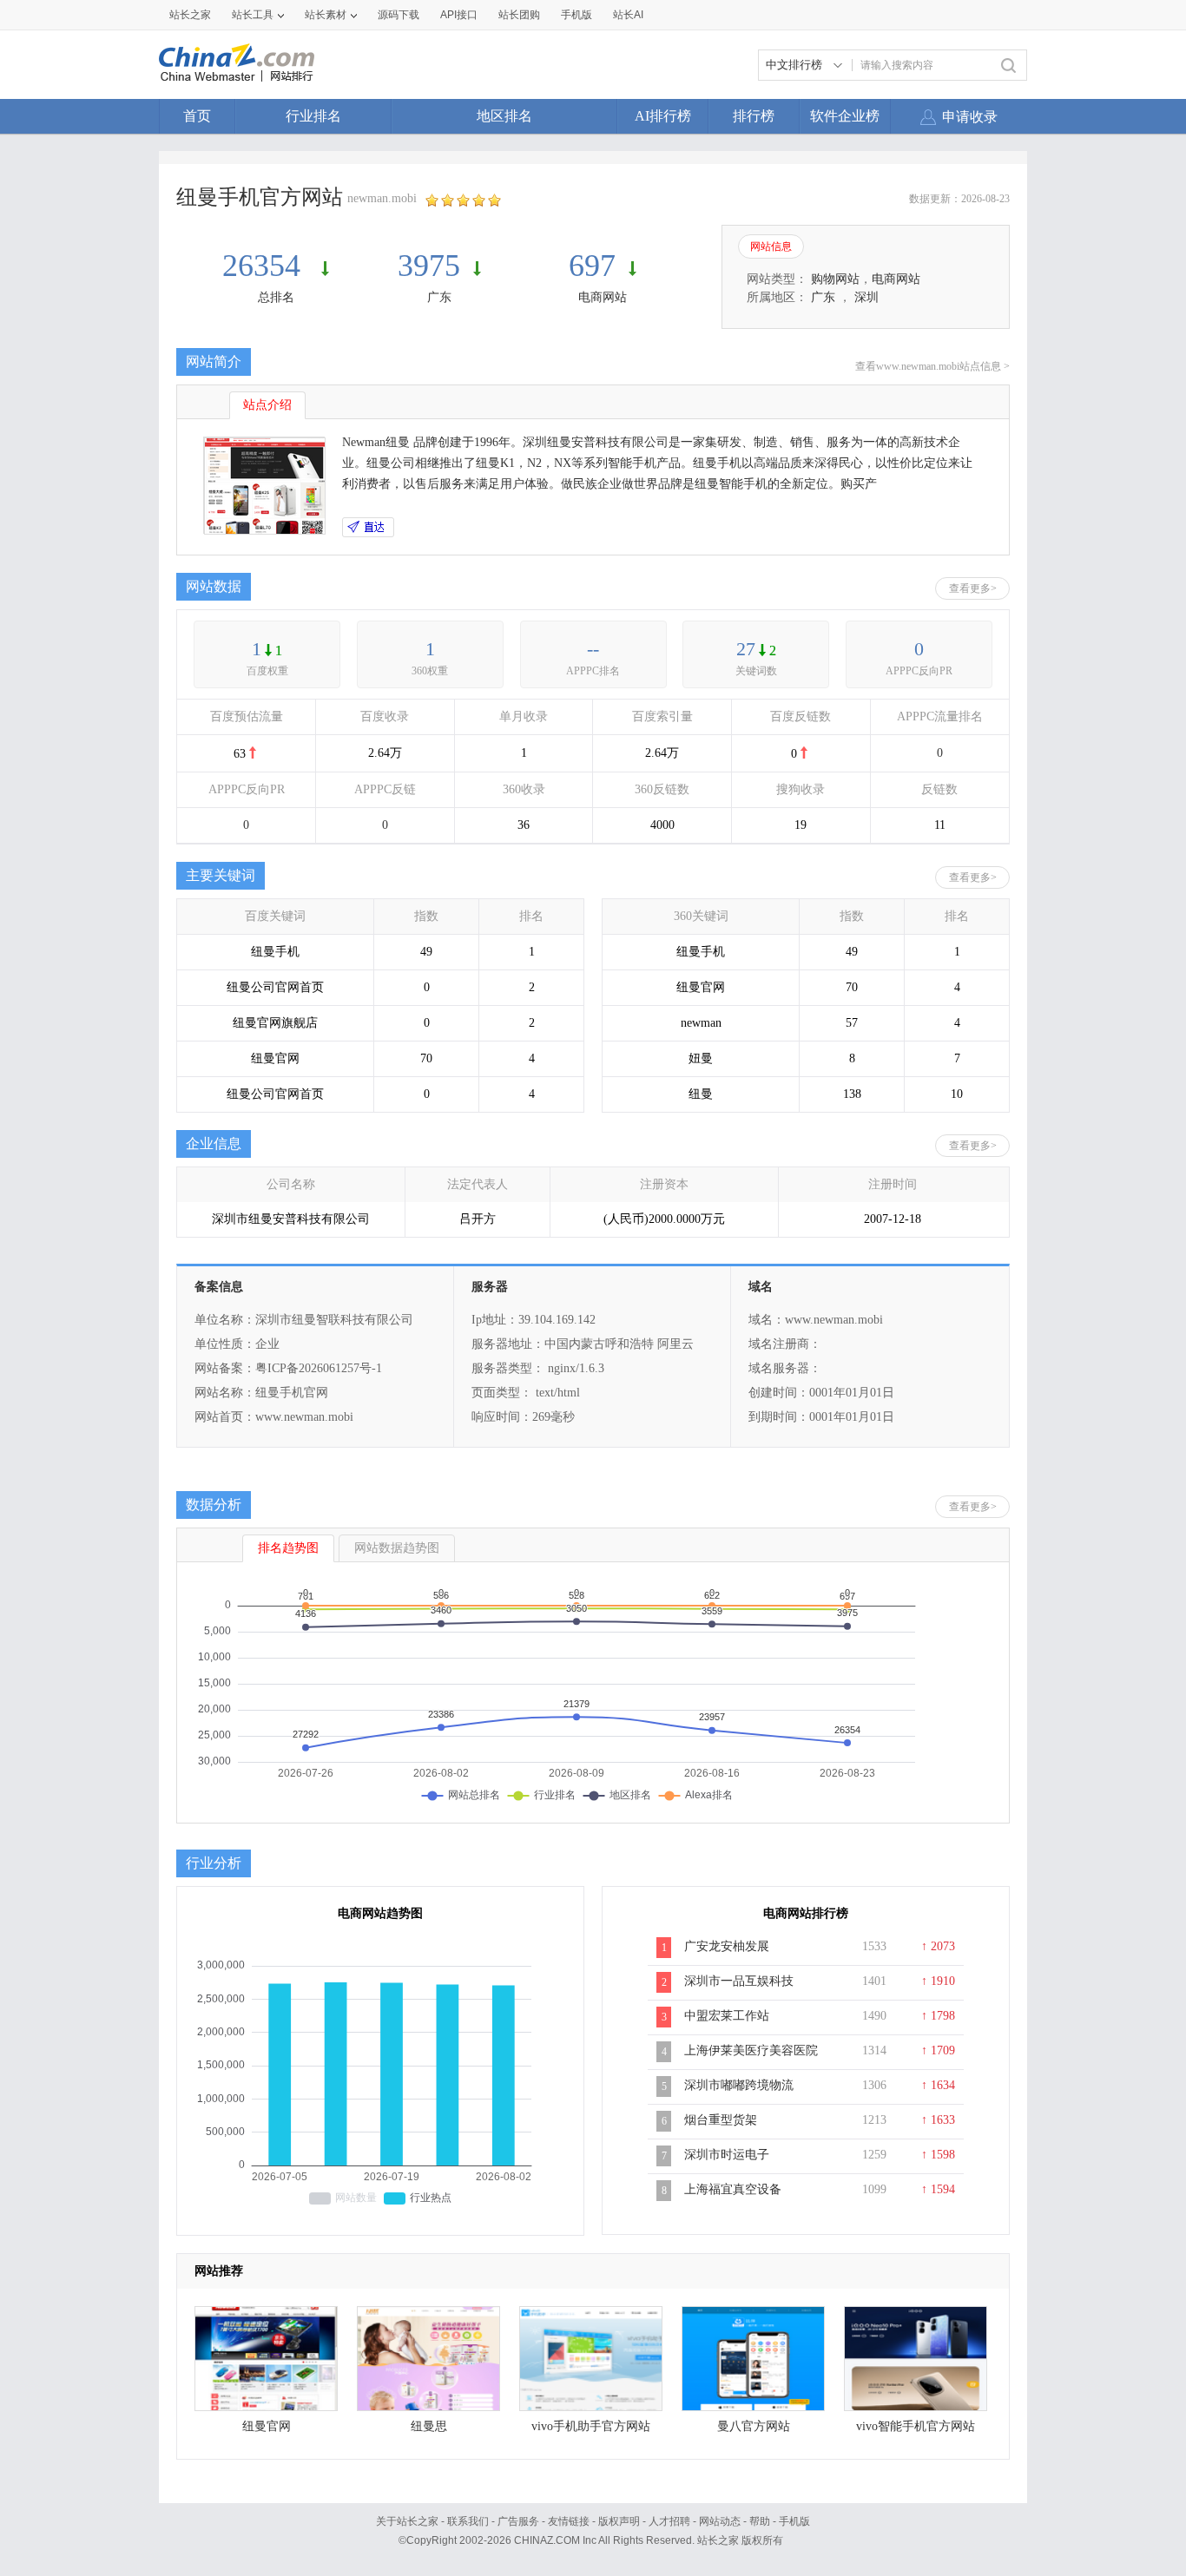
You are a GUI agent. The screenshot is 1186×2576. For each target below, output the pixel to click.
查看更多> (973, 588)
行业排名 (313, 116)
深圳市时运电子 (727, 2155)
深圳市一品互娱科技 (739, 1981)
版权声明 (619, 2521)
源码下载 (399, 15)
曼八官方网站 (754, 2426)
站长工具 (253, 15)
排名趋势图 (288, 1548)
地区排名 (504, 116)
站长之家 (190, 15)
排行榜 (754, 116)
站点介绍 (267, 405)
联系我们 (468, 2521)
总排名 (276, 297)
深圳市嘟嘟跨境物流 (739, 2085)
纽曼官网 (267, 2426)
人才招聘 (669, 2521)
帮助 (760, 2521)
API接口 (459, 15)
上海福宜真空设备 (733, 2189)
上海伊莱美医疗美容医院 (751, 2050)
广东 (439, 297)
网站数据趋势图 (397, 1548)
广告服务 (518, 2521)
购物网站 (835, 279)
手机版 (794, 2521)
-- (593, 649)
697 (592, 266)
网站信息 (771, 246)
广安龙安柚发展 (727, 1946)
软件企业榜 (845, 116)
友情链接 (569, 2521)
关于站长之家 (407, 2521)
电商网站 (603, 297)
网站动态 (720, 2521)
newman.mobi (382, 198)
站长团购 (519, 15)
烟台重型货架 (721, 2120)
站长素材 (326, 15)
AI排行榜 (663, 116)
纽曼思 (429, 2426)
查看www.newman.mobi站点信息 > (932, 366)
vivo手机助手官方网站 (591, 2426)
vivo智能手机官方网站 (916, 2426)
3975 (429, 266)
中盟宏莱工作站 (727, 2016)
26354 (265, 266)
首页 (197, 116)
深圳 (866, 297)
